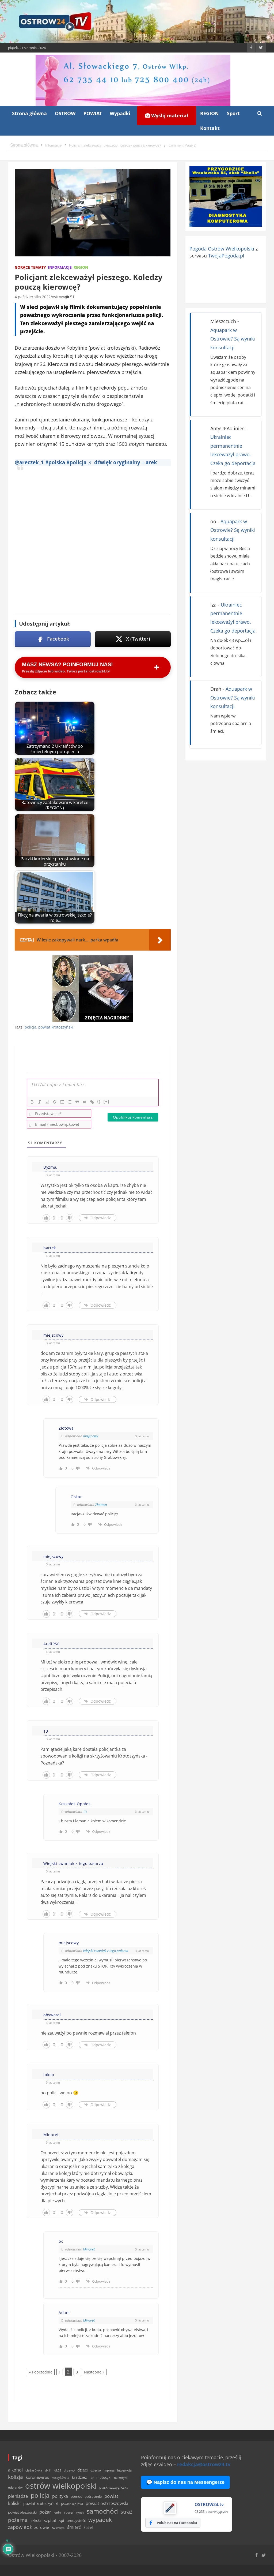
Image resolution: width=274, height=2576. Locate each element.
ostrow (58, 297)
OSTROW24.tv (209, 2504)
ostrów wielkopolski (61, 2486)
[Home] (24, 145)
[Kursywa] (40, 1102)
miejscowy (91, 1436)
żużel (88, 2527)
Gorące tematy (30, 267)
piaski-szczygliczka (114, 2487)
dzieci (83, 2470)
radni (58, 2512)
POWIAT (93, 113)
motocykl (104, 2477)
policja (31, 1027)
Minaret (89, 2249)
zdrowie (42, 2527)
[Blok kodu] (85, 1102)
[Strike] (55, 1102)
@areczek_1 (29, 462)
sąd (61, 2521)
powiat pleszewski (22, 2512)
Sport (233, 113)
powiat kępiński (72, 2504)
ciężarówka (34, 2470)
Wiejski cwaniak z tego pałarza (106, 1951)
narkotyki (121, 2478)
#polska (55, 462)
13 (85, 1812)
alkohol (15, 2470)
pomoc (76, 2496)
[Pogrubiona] (32, 1102)
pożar (45, 2512)
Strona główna (29, 113)
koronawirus (37, 2477)
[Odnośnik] (92, 1102)
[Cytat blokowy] (77, 1102)
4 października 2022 (33, 297)
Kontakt (210, 128)
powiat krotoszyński (56, 1027)
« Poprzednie (41, 2372)
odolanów (15, 2487)
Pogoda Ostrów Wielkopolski (222, 249)
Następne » (94, 2372)
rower (69, 2512)
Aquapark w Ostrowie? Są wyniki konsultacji (233, 339)
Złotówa (101, 1505)
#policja (76, 462)
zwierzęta (58, 2528)
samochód (102, 2511)
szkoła (36, 2521)
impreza (109, 2470)
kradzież (79, 2477)
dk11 (48, 2470)
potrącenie (93, 2496)
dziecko (96, 2470)
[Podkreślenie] (47, 1102)
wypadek (100, 2520)
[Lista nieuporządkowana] (70, 1102)
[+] (106, 1102)
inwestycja (124, 2470)
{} (99, 1102)
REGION (210, 113)
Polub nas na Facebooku (177, 2523)
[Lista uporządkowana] (62, 1102)
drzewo (69, 2470)
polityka (60, 2496)
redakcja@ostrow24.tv (204, 2464)
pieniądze (18, 2496)
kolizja (16, 2477)
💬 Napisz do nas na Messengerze (185, 2482)
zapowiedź (20, 2527)
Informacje (60, 267)
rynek (80, 2513)
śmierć (74, 2527)
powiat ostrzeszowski (107, 2503)
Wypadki (120, 113)
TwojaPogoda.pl (226, 256)
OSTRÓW (65, 113)
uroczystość (76, 2521)
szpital (50, 2520)
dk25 (58, 2470)
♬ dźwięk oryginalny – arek (122, 462)
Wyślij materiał (169, 115)
